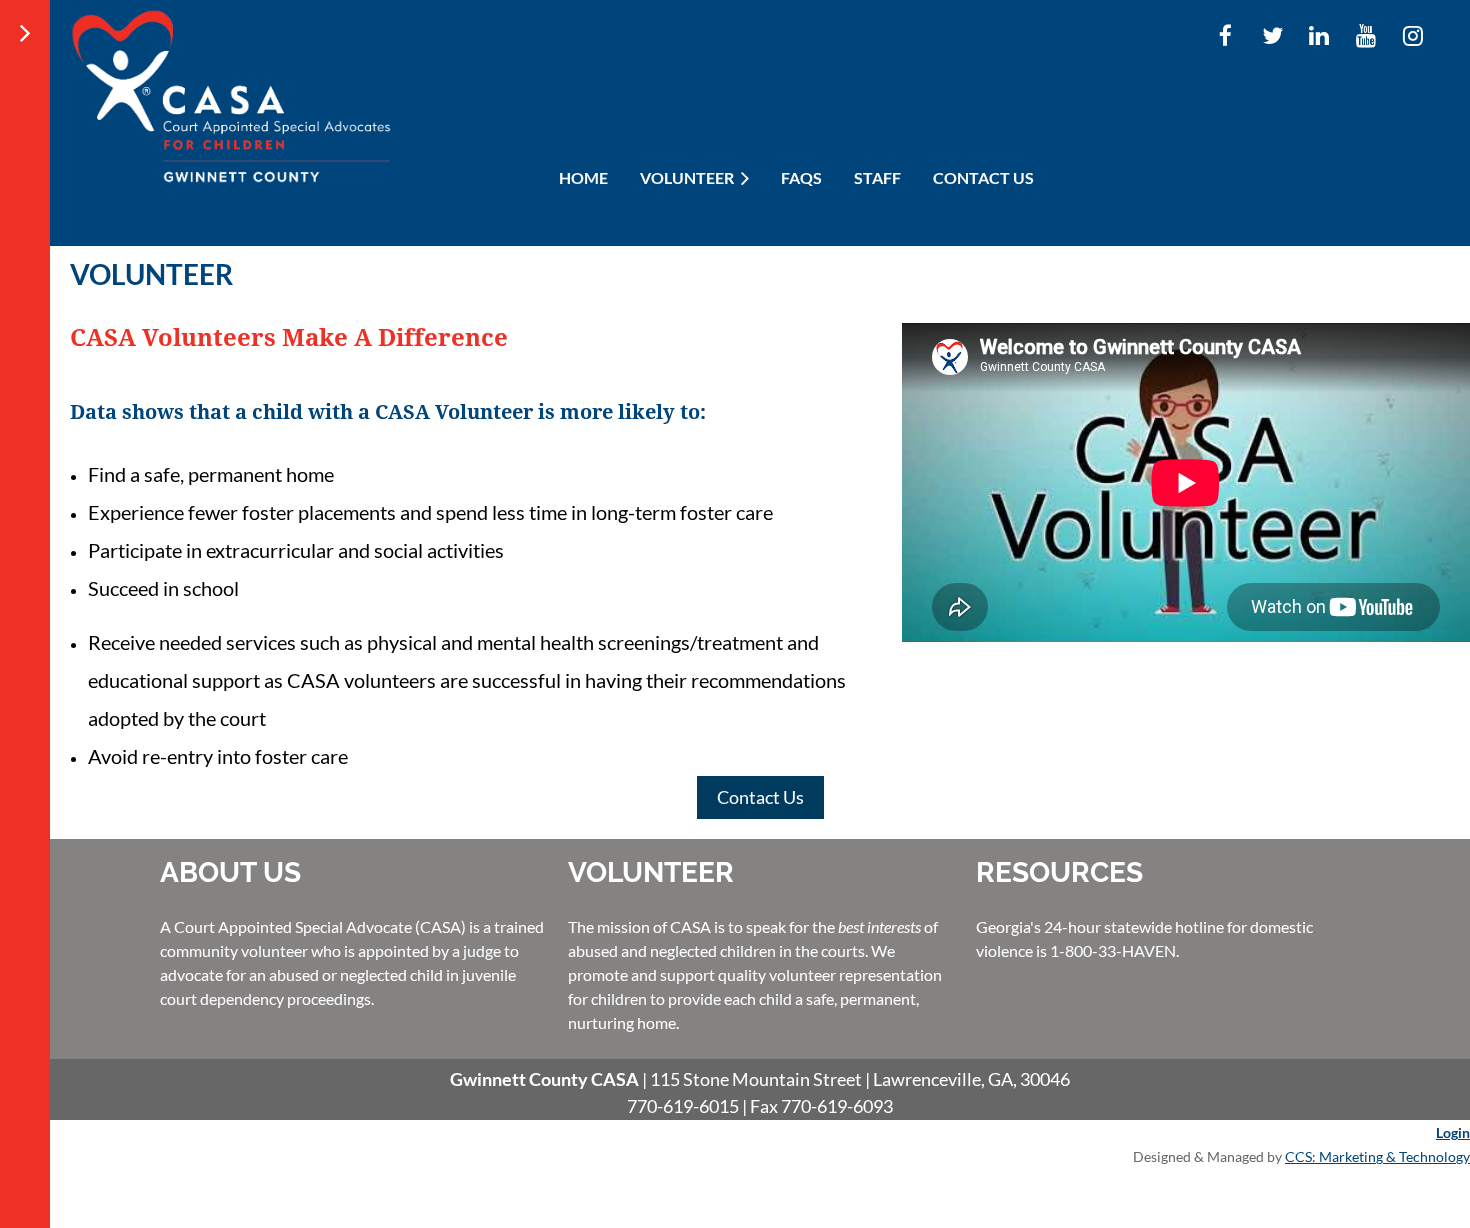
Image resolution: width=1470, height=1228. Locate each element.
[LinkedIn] (1319, 35)
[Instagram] (1413, 35)
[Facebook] (1225, 35)
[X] (1272, 35)
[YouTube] (1366, 35)
